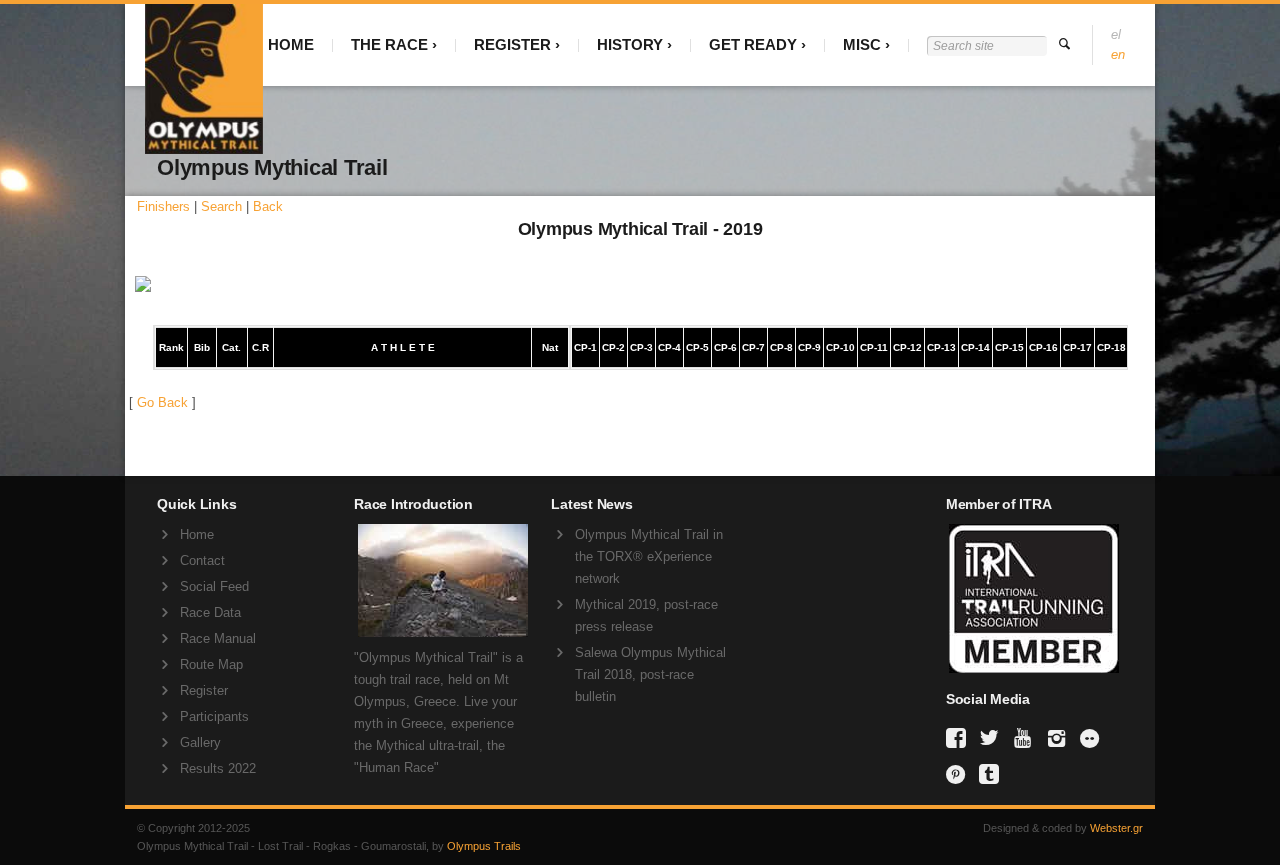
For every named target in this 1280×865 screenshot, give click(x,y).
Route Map (211, 664)
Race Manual (218, 638)
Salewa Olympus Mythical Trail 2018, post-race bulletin (650, 674)
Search (221, 206)
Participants (214, 716)
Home (197, 534)
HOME (291, 44)
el (1116, 34)
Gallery (200, 742)
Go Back (162, 402)
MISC (862, 44)
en (1118, 54)
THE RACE (389, 44)
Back (268, 206)
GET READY (753, 44)
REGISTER (512, 44)
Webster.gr (1116, 828)
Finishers (163, 206)
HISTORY (630, 44)
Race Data (210, 612)
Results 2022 (218, 768)
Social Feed (214, 586)
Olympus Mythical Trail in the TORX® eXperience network (649, 556)
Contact (202, 560)
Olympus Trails (484, 846)
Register (204, 690)
